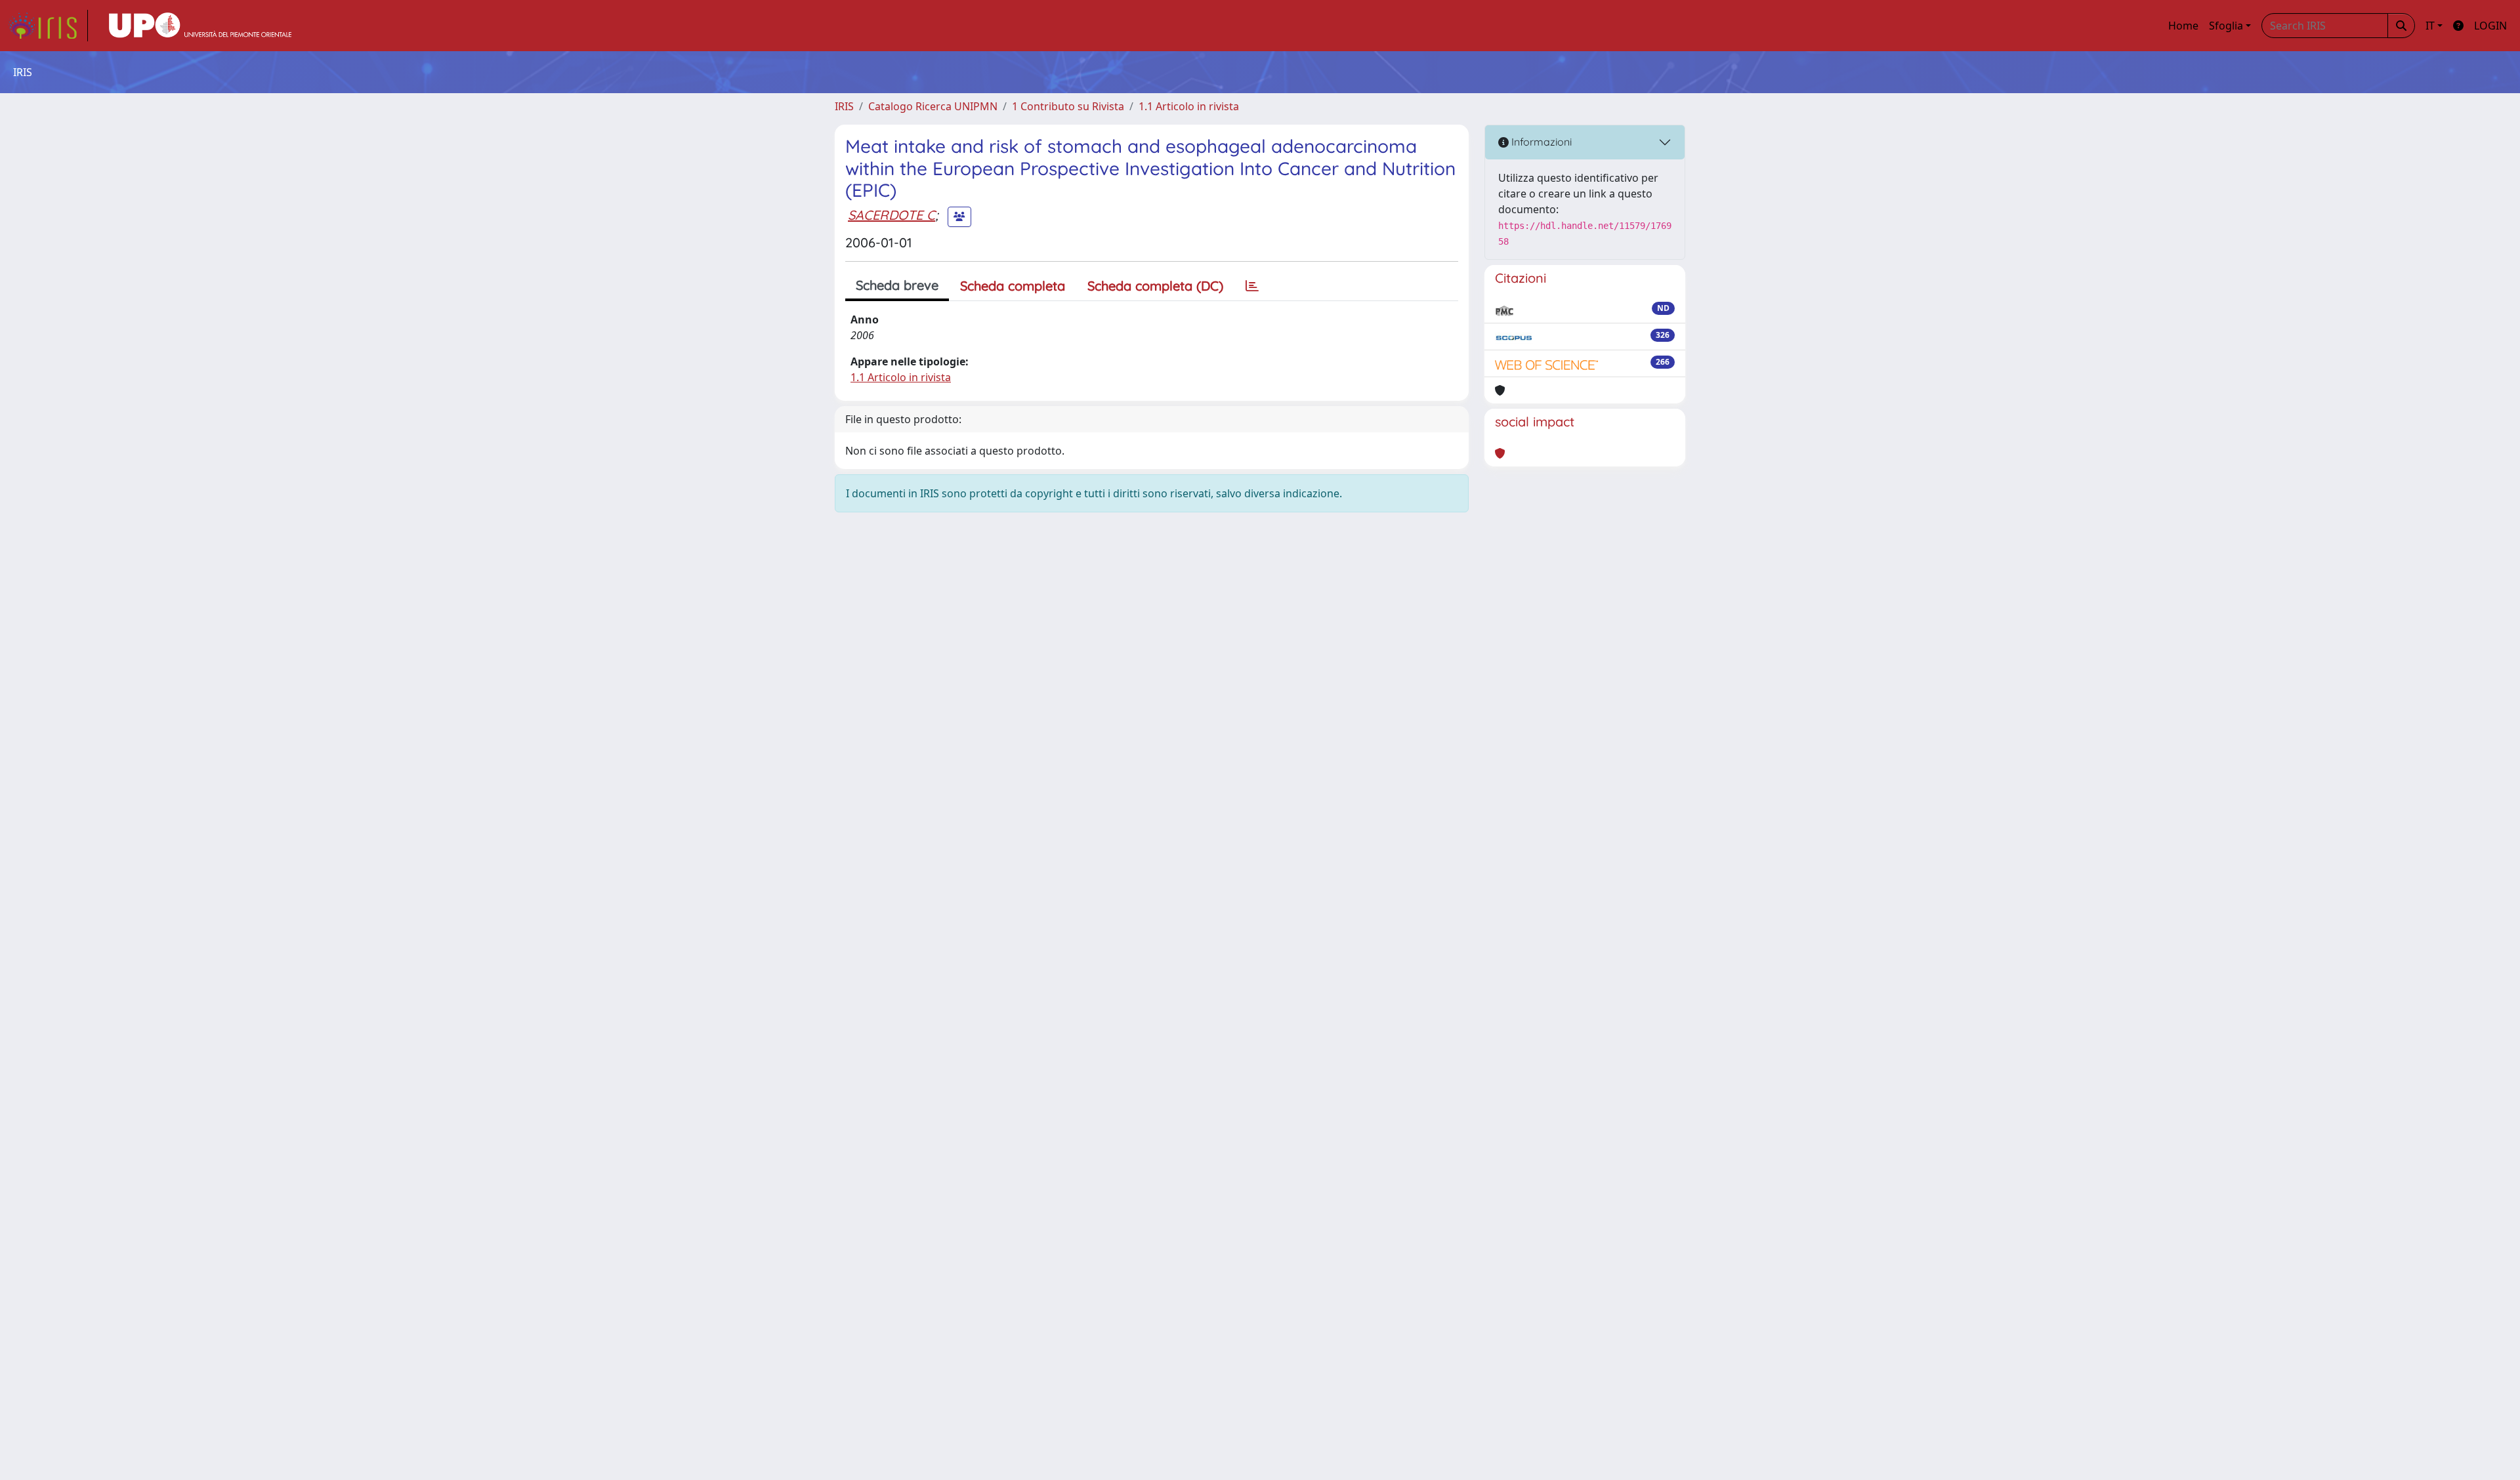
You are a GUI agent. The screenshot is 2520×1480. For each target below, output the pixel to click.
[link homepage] (48, 26)
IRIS (844, 106)
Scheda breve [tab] (897, 285)
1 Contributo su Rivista (1068, 106)
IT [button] (2430, 26)
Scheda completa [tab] (1013, 286)
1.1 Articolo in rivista (1189, 106)
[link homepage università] (200, 26)
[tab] (1252, 286)
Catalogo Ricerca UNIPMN (933, 106)
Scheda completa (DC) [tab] (1155, 286)
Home (2183, 26)
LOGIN (2490, 26)
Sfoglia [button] (2226, 26)
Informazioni (1540, 142)
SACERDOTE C (892, 215)
